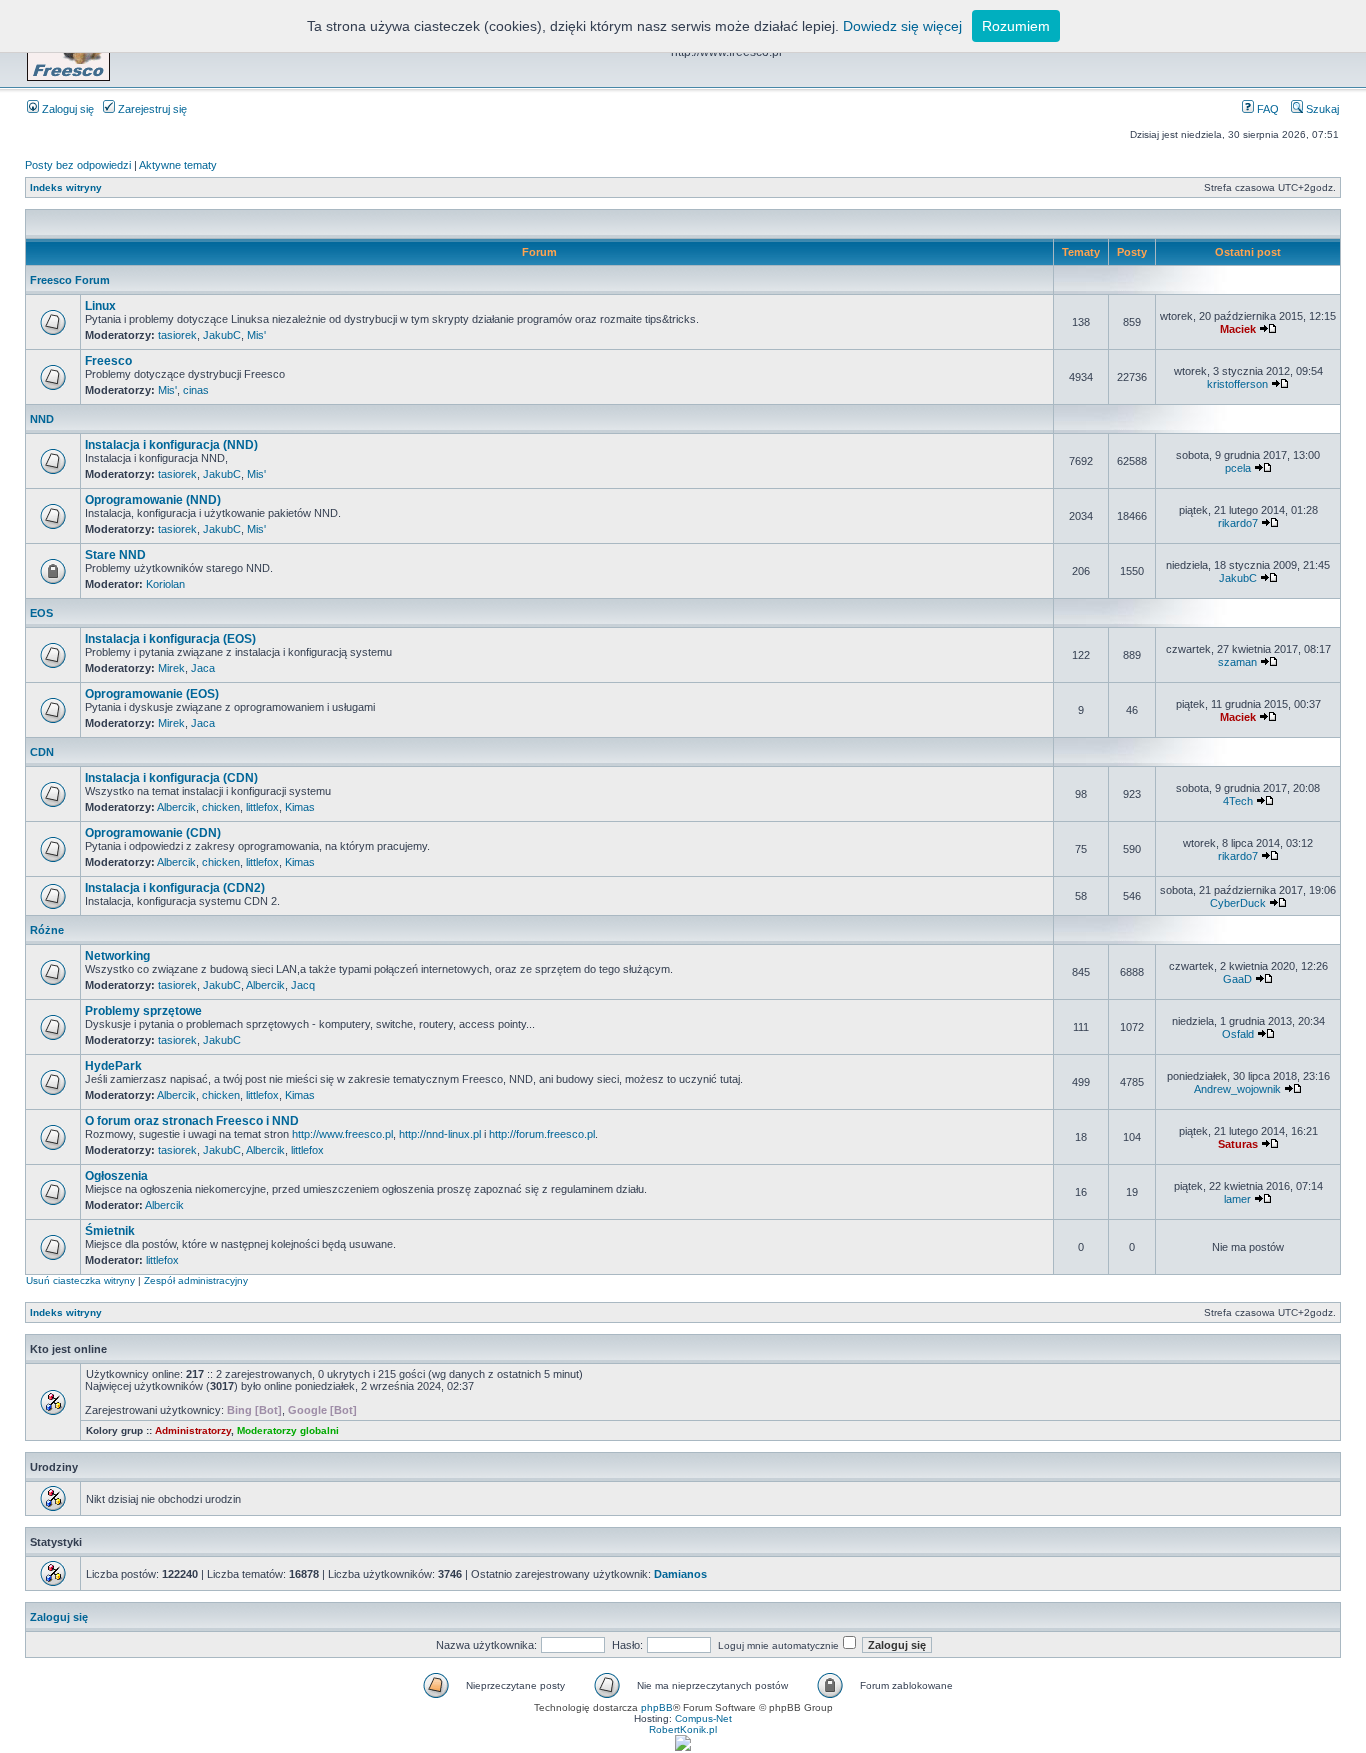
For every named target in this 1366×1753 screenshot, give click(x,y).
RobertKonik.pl (683, 1729)
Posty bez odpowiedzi (78, 165)
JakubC (222, 335)
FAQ (1266, 109)
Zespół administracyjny (196, 1280)
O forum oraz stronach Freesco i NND (192, 1121)
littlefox (262, 807)
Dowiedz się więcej (902, 26)
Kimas (300, 807)
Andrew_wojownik (1237, 1089)
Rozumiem (1016, 26)
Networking (117, 956)
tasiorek (177, 335)
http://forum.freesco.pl (542, 1134)
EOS (41, 613)
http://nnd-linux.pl (440, 1134)
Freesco (108, 361)
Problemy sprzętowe (143, 1011)
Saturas (1238, 1144)
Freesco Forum (70, 280)
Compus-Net (703, 1718)
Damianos (680, 1574)
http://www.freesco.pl (342, 1134)
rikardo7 (1238, 523)
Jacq (303, 985)
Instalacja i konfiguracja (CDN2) (175, 888)
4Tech (1238, 801)
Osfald (1238, 1034)
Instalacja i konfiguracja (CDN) (171, 778)
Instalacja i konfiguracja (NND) (171, 445)
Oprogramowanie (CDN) (153, 833)
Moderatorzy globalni (288, 1430)
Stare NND (115, 555)
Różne (47, 930)
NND (42, 419)
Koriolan (165, 584)
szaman (1237, 662)
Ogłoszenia (116, 1176)
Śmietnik (110, 1231)
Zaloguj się (66, 109)
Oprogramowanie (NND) (153, 500)
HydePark (113, 1066)
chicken (221, 807)
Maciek (1238, 329)
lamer (1237, 1199)
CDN (42, 752)
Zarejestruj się (151, 109)
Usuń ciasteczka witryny (80, 1280)
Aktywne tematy (178, 165)
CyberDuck (1238, 903)
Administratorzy (193, 1430)
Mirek (171, 668)
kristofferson (1237, 384)
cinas (196, 390)
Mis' (256, 335)
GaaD (1237, 979)
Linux (100, 306)
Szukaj (1321, 109)
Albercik (176, 807)
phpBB (657, 1707)
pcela (1238, 468)
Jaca (203, 668)
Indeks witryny (66, 187)
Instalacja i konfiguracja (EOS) (170, 639)
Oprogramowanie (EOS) (152, 694)
